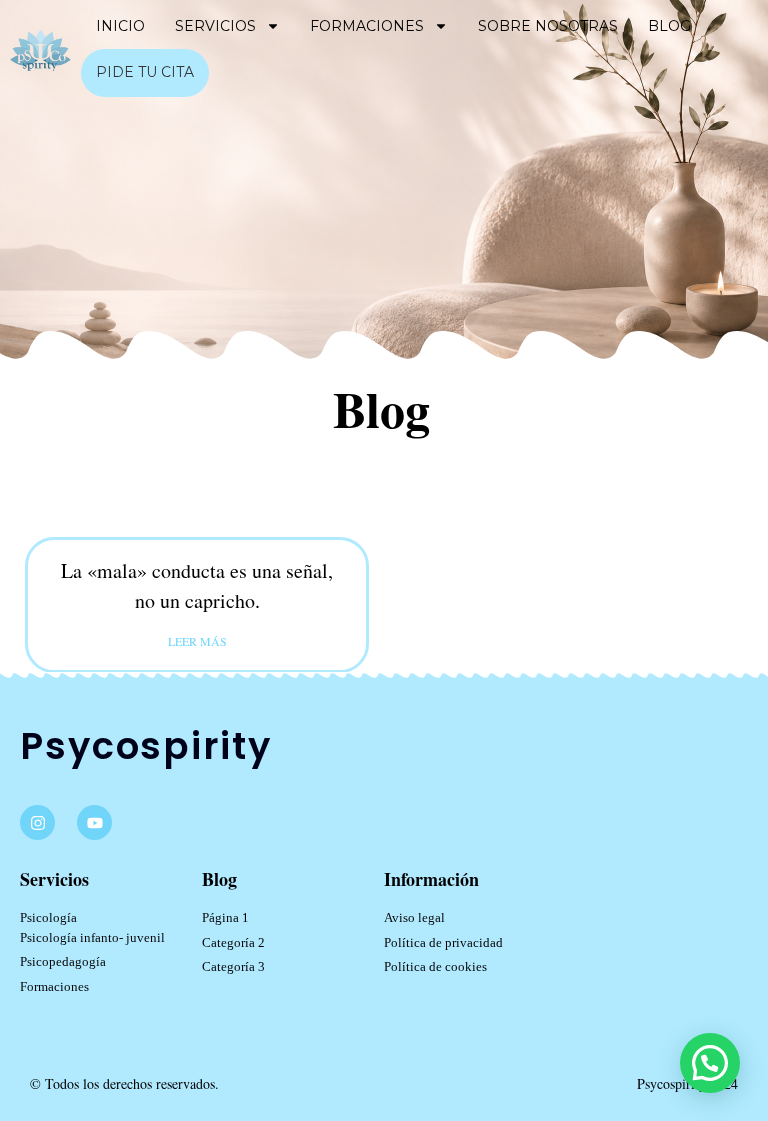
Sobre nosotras (548, 26)
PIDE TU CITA (145, 72)
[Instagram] (37, 822)
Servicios (215, 26)
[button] (710, 1063)
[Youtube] (94, 822)
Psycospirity (146, 746)
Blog (669, 26)
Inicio (120, 26)
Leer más (197, 641)
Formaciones (367, 26)
